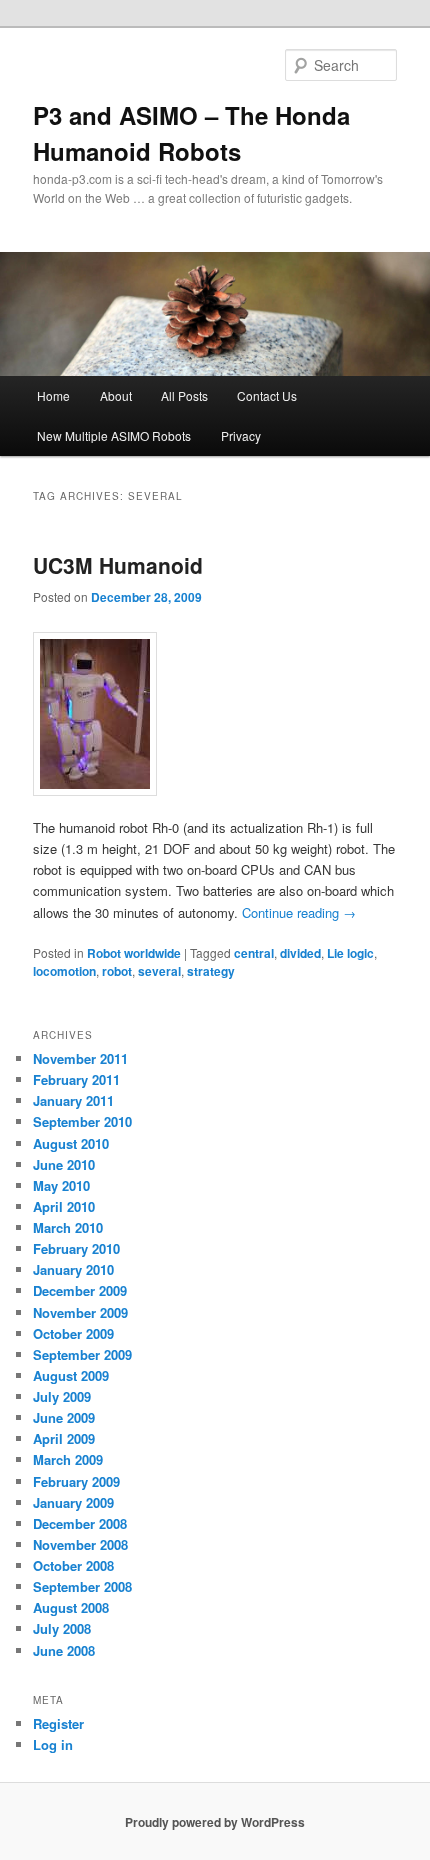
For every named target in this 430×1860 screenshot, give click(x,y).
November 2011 (80, 1058)
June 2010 (64, 1164)
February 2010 (76, 1248)
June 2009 (64, 1417)
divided (300, 953)
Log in (53, 1744)
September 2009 (82, 1354)
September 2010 (82, 1121)
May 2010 (61, 1185)
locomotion (64, 971)
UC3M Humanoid (118, 565)
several (159, 971)
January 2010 (73, 1269)
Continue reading (299, 912)
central (254, 953)
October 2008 (73, 1565)
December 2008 (80, 1523)
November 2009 (80, 1312)
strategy (211, 971)
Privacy (241, 435)
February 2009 (76, 1481)
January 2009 (73, 1502)
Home (53, 395)
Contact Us (267, 395)
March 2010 (68, 1227)
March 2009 (68, 1459)
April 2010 (64, 1206)
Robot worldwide (134, 953)
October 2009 (73, 1333)
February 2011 (76, 1079)
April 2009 (64, 1438)
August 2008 (71, 1607)
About (116, 395)
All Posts (184, 395)
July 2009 (62, 1396)
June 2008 (64, 1650)
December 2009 (80, 1290)
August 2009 (71, 1375)
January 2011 (73, 1100)
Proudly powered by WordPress (215, 1822)
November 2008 (80, 1544)
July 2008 (62, 1628)
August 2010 (71, 1143)
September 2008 (82, 1586)
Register (58, 1723)
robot (117, 971)
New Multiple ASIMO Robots (114, 435)
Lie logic (350, 953)
